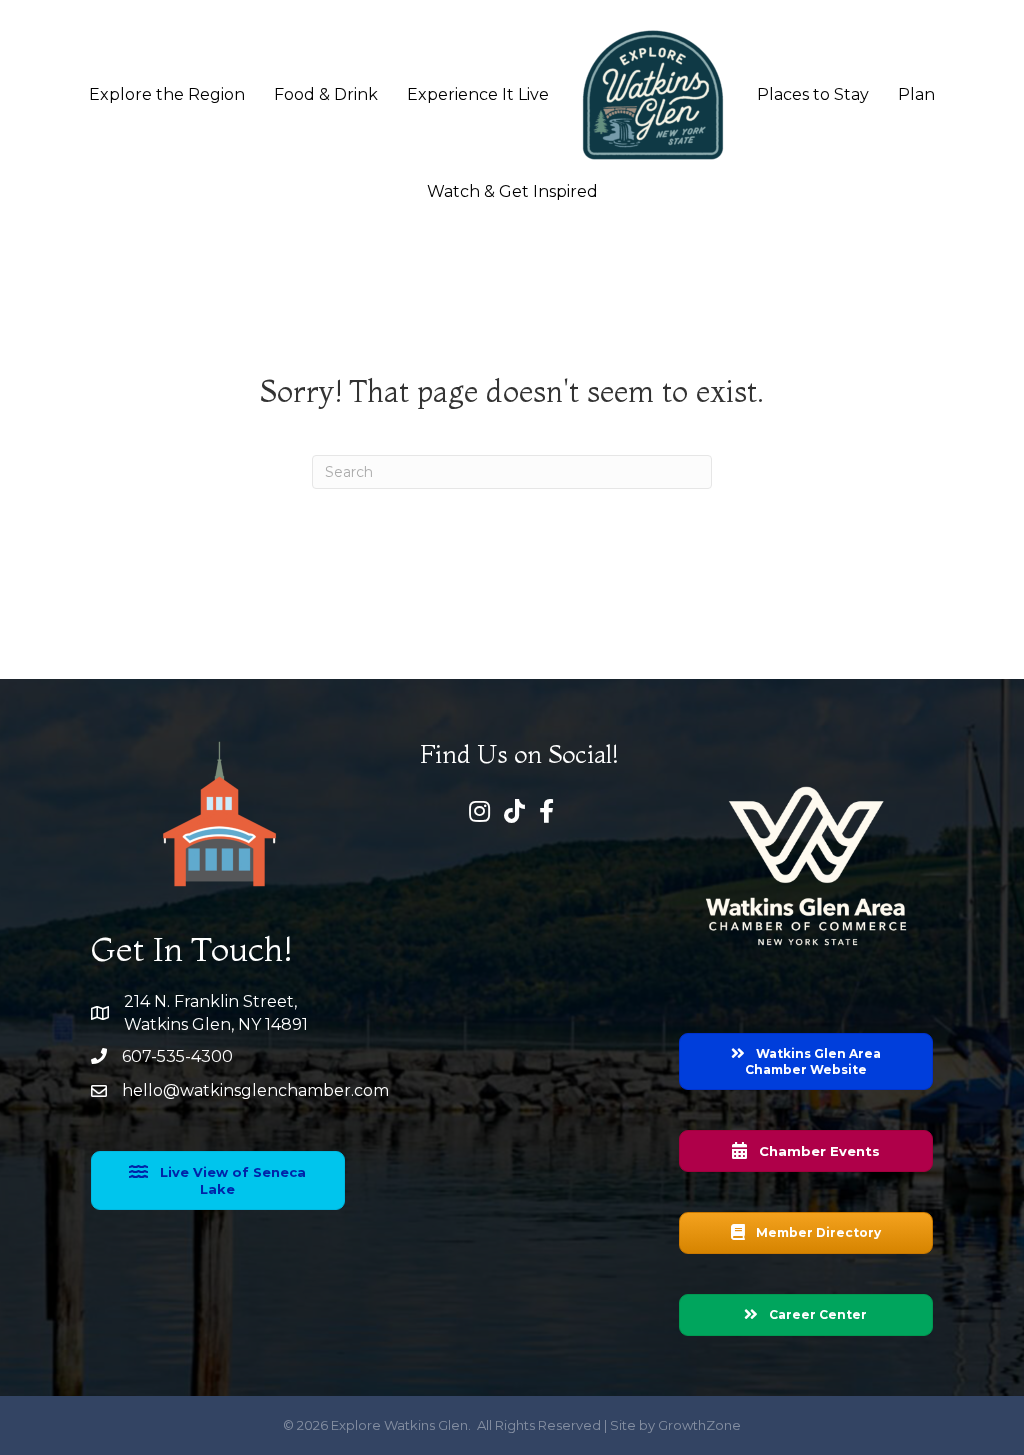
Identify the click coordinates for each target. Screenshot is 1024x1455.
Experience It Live (478, 94)
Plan (916, 94)
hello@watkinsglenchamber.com (255, 1090)
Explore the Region (167, 94)
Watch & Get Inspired (512, 191)
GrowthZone (699, 1425)
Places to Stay (813, 94)
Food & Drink (326, 94)
